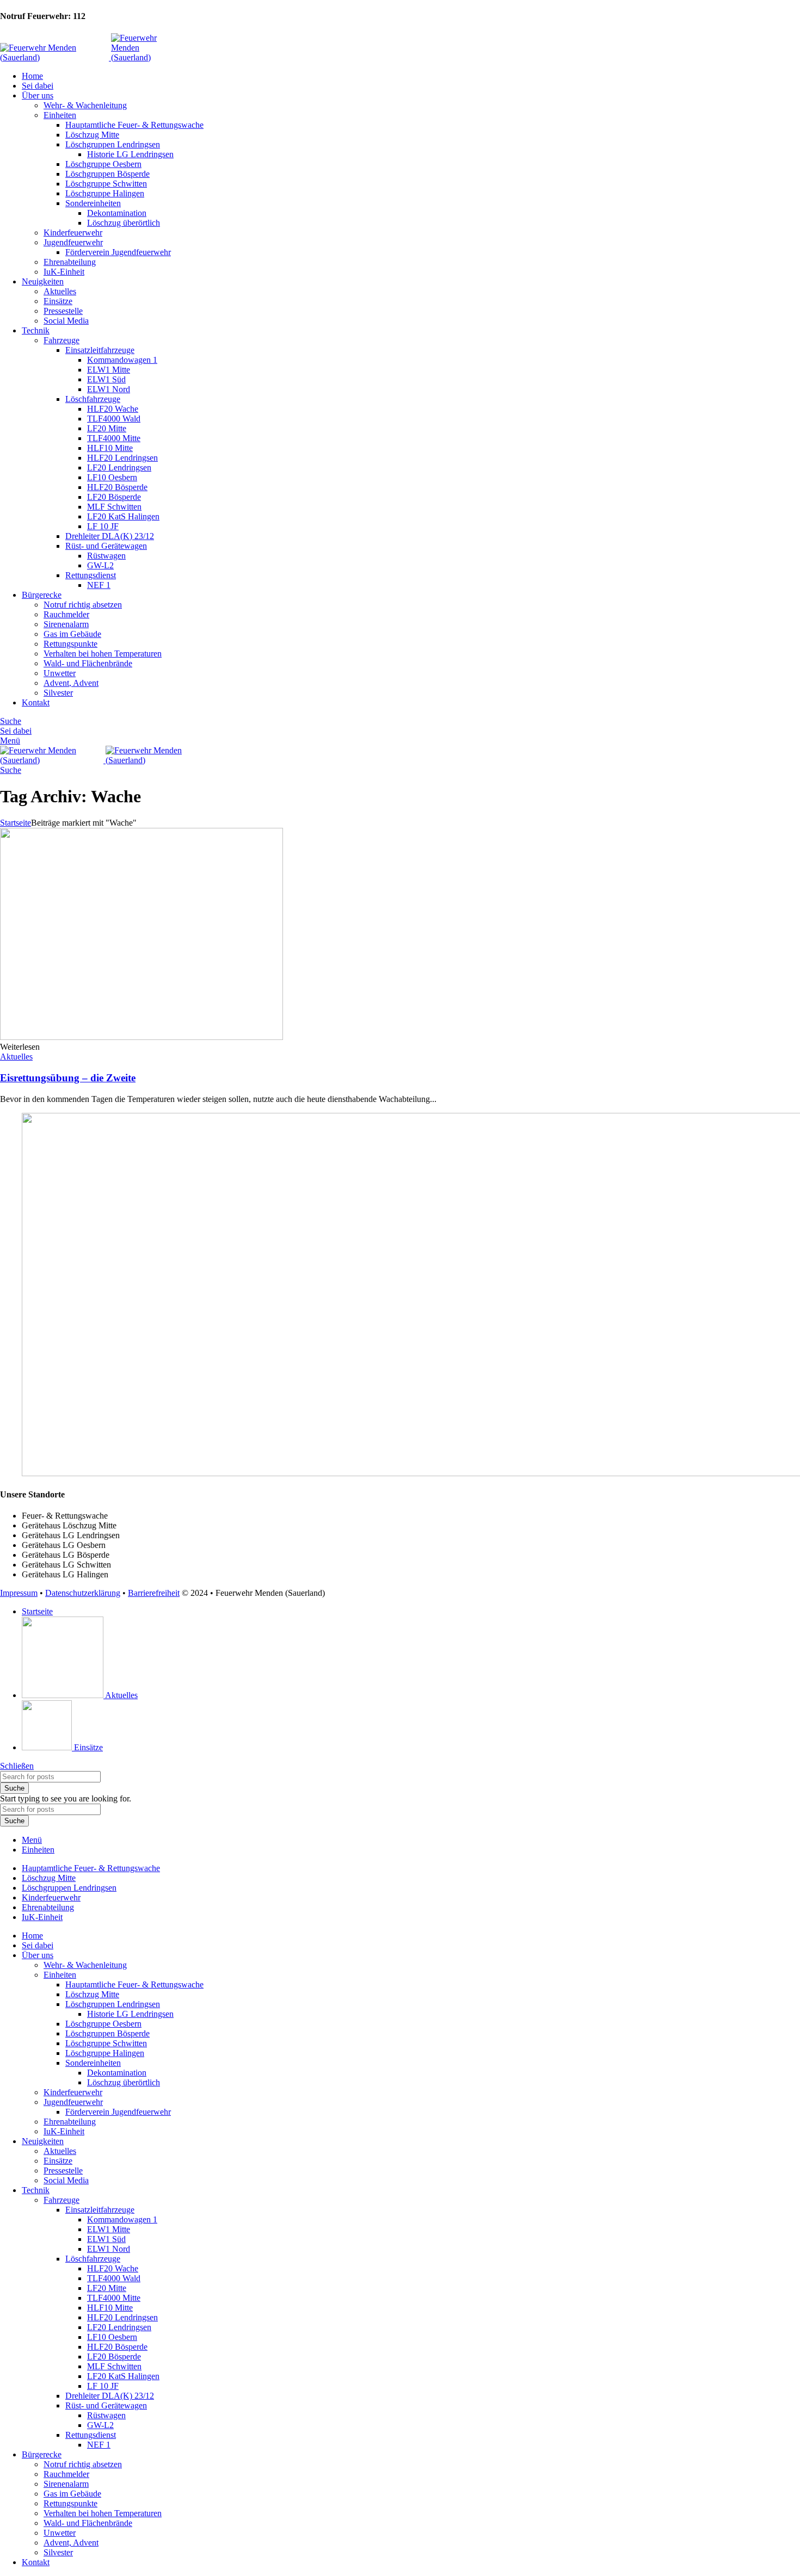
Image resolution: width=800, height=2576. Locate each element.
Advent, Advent (71, 683)
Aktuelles (60, 291)
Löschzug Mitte (92, 135)
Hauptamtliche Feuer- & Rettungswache (134, 125)
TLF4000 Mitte (114, 438)
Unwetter (60, 673)
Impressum (19, 1593)
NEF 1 (99, 585)
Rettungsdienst (91, 575)
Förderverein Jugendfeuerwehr (118, 252)
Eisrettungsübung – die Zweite (68, 1078)
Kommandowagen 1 (122, 360)
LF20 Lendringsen (119, 467)
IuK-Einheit (64, 272)
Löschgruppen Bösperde (107, 174)
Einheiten (60, 115)
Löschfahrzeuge (93, 399)
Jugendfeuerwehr (73, 242)
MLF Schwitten (114, 507)
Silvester (58, 693)
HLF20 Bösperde (117, 487)
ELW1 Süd (106, 379)
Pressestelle (63, 311)
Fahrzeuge (61, 340)
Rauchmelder (66, 614)
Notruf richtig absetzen (83, 605)
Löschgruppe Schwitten (106, 184)
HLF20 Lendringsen (122, 458)
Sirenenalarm (66, 624)
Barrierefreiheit (154, 1593)
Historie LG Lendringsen (130, 154)
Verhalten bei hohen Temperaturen (103, 654)
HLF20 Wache (113, 409)
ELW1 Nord (109, 389)
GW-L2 (100, 565)
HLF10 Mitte (110, 448)
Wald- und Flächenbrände (88, 663)
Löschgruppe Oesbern (103, 164)
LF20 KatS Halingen (123, 516)
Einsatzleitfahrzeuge (100, 350)
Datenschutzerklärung (83, 1593)
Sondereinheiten (93, 203)
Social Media (66, 321)
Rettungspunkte (70, 644)
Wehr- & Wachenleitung (85, 105)
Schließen (17, 1766)
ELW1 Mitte (109, 370)
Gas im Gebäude (72, 634)
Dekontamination (117, 213)
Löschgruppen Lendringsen (113, 144)
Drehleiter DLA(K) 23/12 (110, 536)
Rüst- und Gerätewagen (106, 546)
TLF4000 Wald (114, 419)
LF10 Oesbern (112, 477)
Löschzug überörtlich (124, 223)
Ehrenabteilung (70, 262)
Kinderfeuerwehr (73, 233)
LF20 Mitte (107, 428)
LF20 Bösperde (114, 497)
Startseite (16, 823)
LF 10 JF (103, 526)
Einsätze (58, 301)
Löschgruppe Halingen (105, 193)
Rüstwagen (106, 556)
